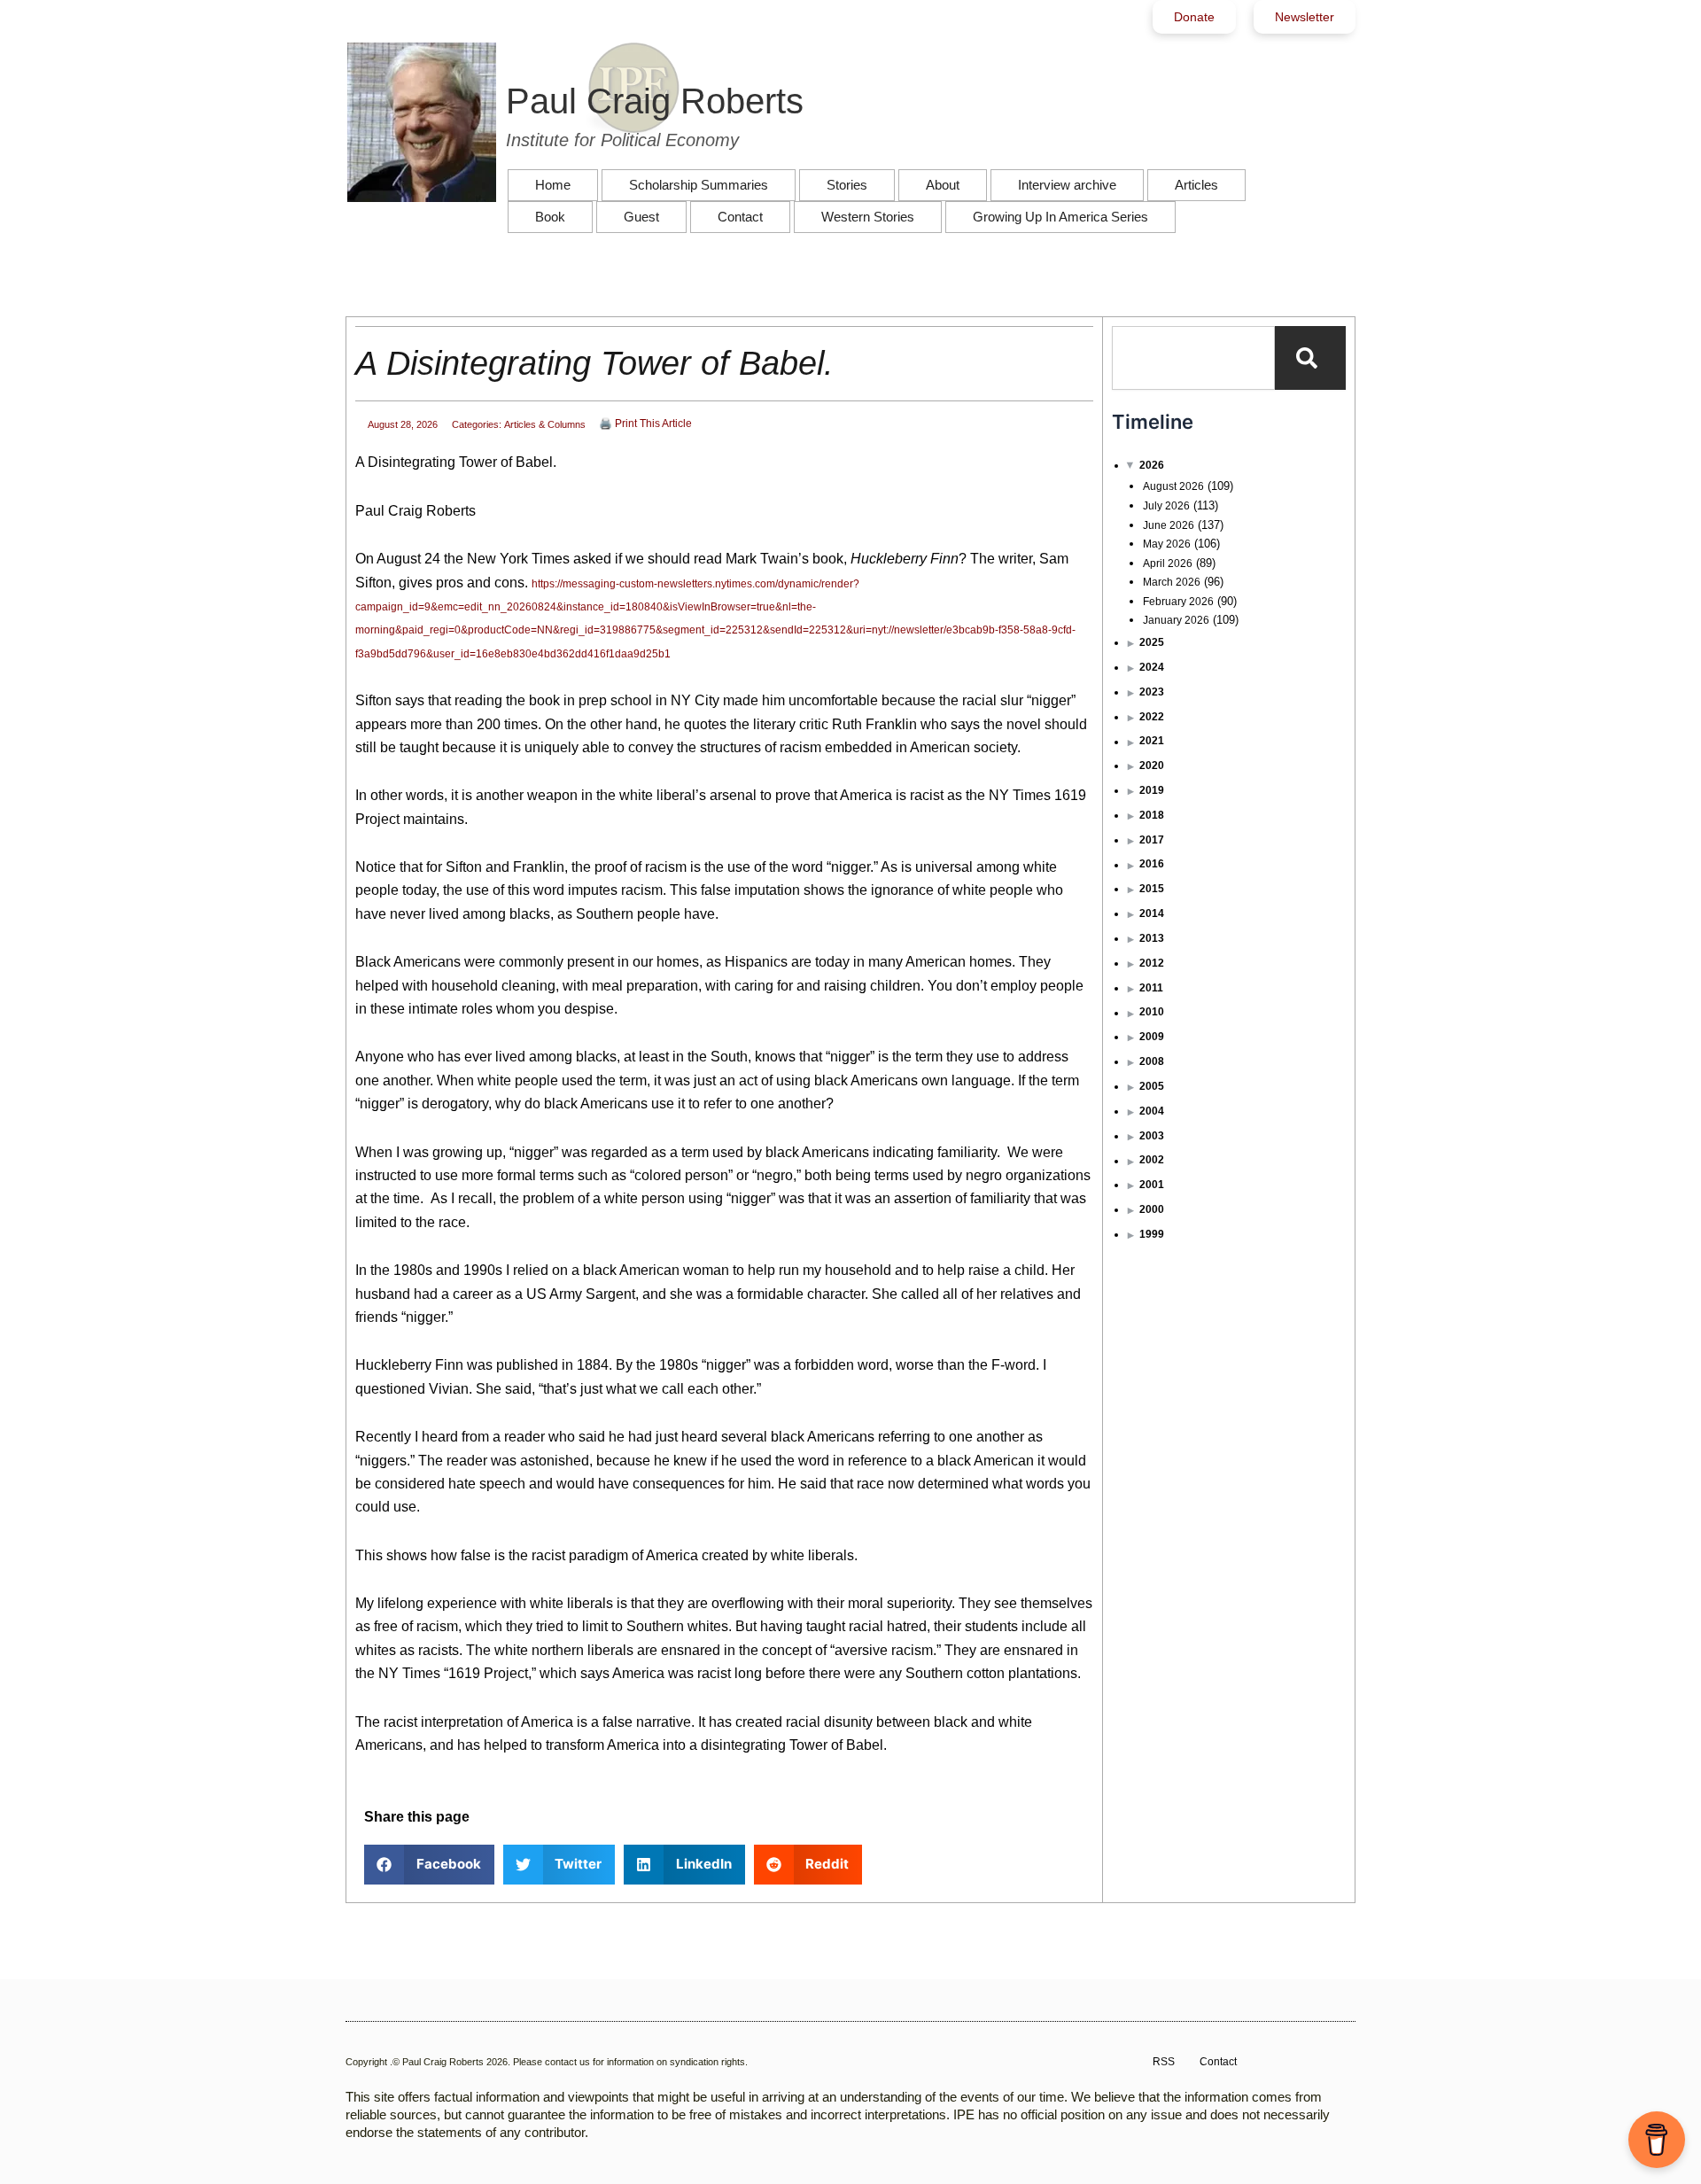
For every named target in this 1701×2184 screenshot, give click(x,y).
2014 (1152, 913)
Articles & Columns (545, 424)
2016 (1152, 864)
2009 (1152, 1037)
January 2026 (1176, 620)
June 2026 (1169, 525)
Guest (641, 217)
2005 (1152, 1086)
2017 (1152, 840)
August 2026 (1173, 486)
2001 (1152, 1185)
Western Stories (868, 217)
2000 (1152, 1209)
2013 (1152, 938)
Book (550, 217)
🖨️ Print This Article (645, 424)
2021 (1152, 741)
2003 (1152, 1136)
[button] (429, 1865)
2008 (1152, 1061)
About (943, 185)
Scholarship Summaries (699, 185)
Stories (847, 185)
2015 (1152, 889)
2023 (1152, 692)
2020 (1152, 766)
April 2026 (1168, 563)
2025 (1152, 642)
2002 (1152, 1160)
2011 (1151, 988)
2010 (1152, 1012)
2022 (1152, 717)
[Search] (1310, 358)
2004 (1152, 1111)
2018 (1152, 815)
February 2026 (1178, 602)
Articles (1196, 185)
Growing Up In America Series (1060, 217)
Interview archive (1067, 185)
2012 (1152, 963)
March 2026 (1172, 582)
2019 (1152, 790)
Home (553, 185)
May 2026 (1167, 544)
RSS (1164, 2062)
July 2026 (1166, 506)
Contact (740, 217)
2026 (1152, 465)
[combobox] (1193, 358)
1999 (1152, 1234)
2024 (1152, 667)
